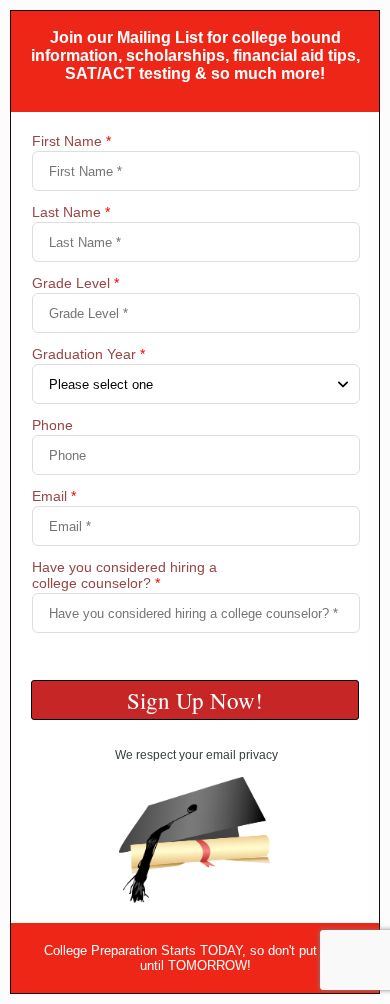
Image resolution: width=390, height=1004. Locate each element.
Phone (52, 425)
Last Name (71, 212)
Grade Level (75, 283)
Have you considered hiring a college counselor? (124, 575)
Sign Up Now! (195, 700)
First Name (71, 141)
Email (54, 496)
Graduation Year (88, 354)
